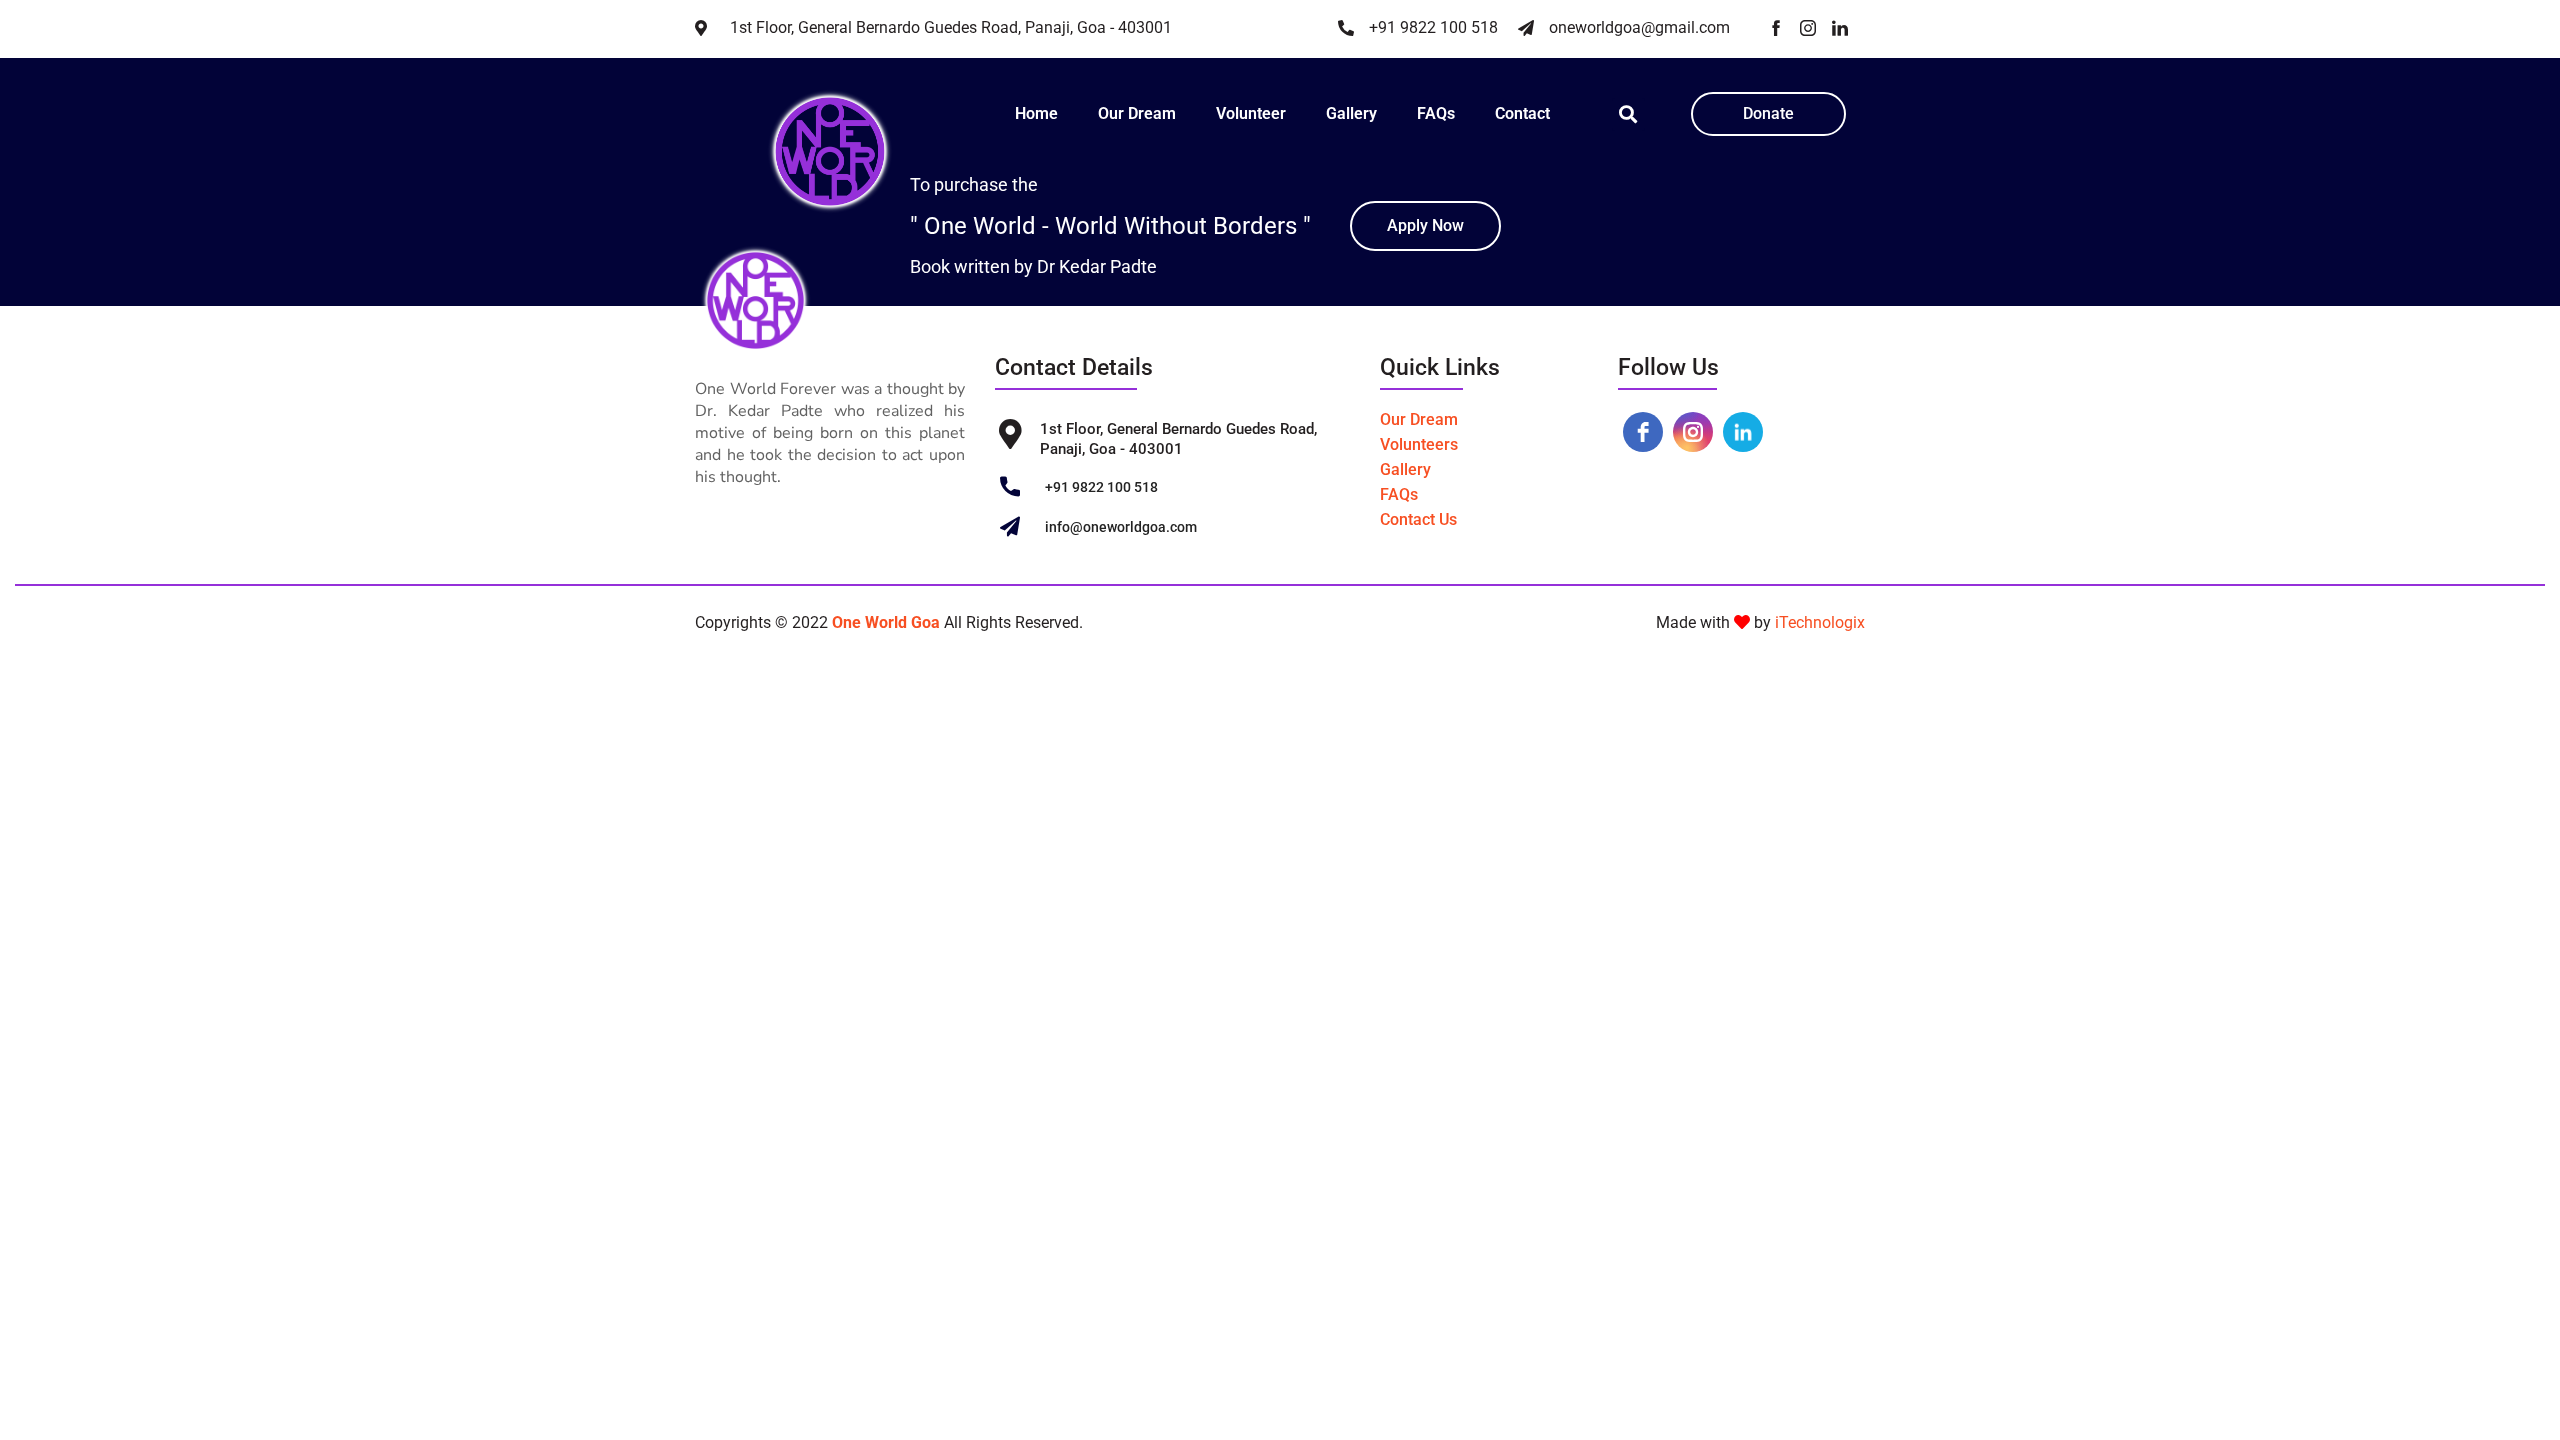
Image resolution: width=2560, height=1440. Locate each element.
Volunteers (1419, 444)
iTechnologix (1820, 622)
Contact (1522, 113)
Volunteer (1251, 113)
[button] (1628, 114)
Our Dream (1137, 113)
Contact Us (1418, 519)
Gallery (1351, 113)
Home (1036, 113)
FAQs (1436, 113)
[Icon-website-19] (1776, 28)
